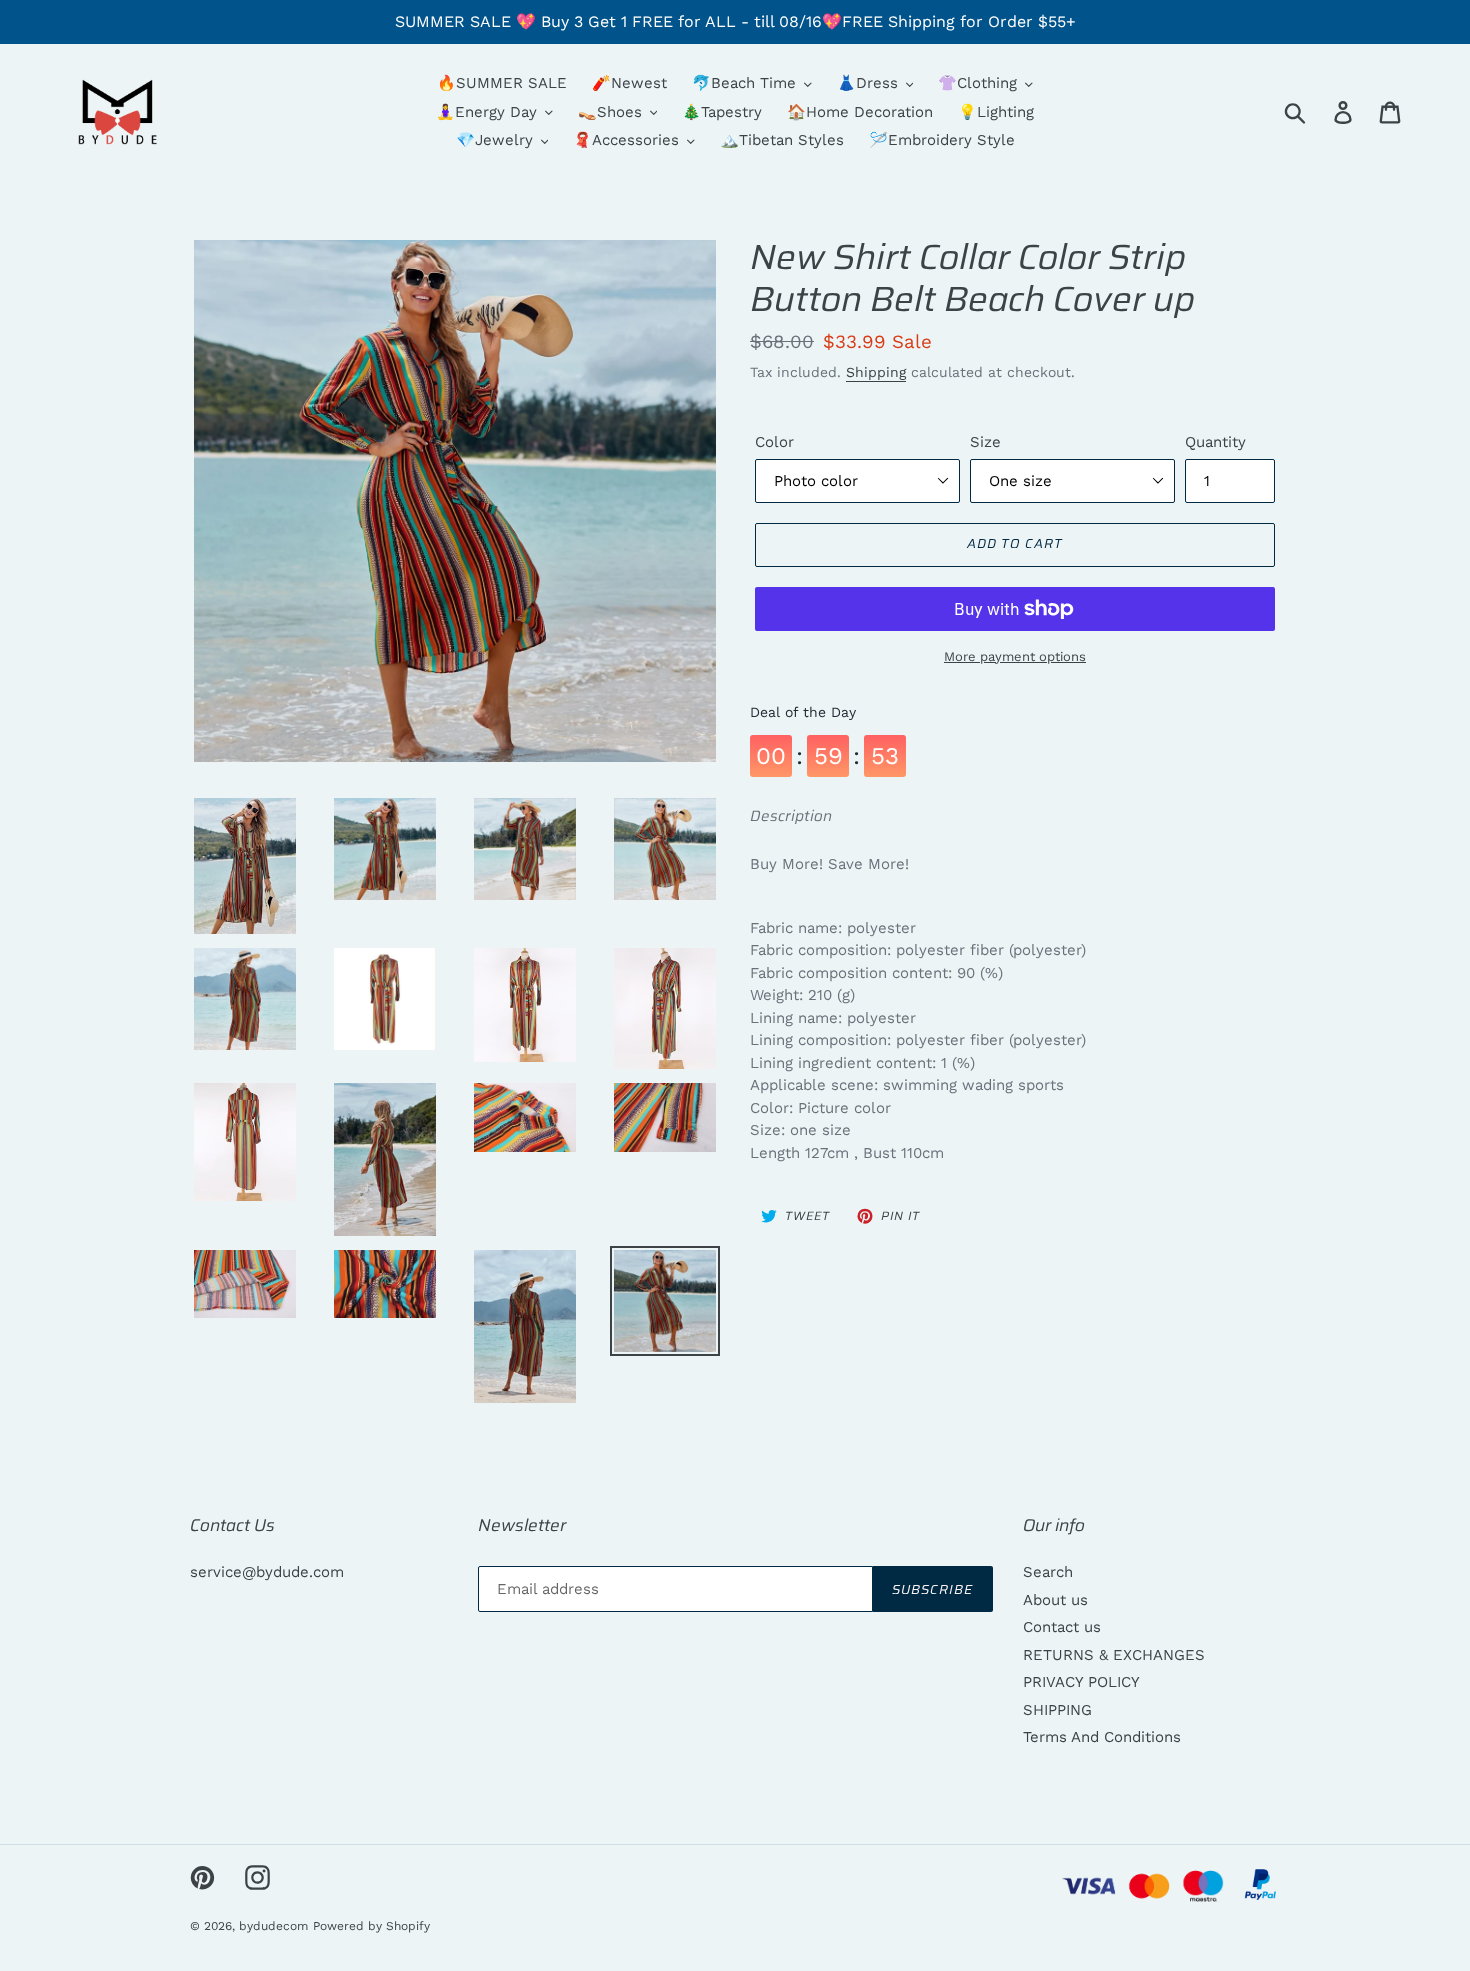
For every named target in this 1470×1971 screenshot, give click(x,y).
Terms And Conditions (1102, 1737)
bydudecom (273, 1926)
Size (985, 442)
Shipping (876, 372)
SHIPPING (1057, 1710)
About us (1055, 1600)
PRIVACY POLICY (1081, 1682)
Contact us (1062, 1627)
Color (774, 442)
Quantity (1215, 442)
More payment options (1015, 656)
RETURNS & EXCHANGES (1114, 1655)
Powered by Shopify (371, 1926)
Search (1048, 1572)
